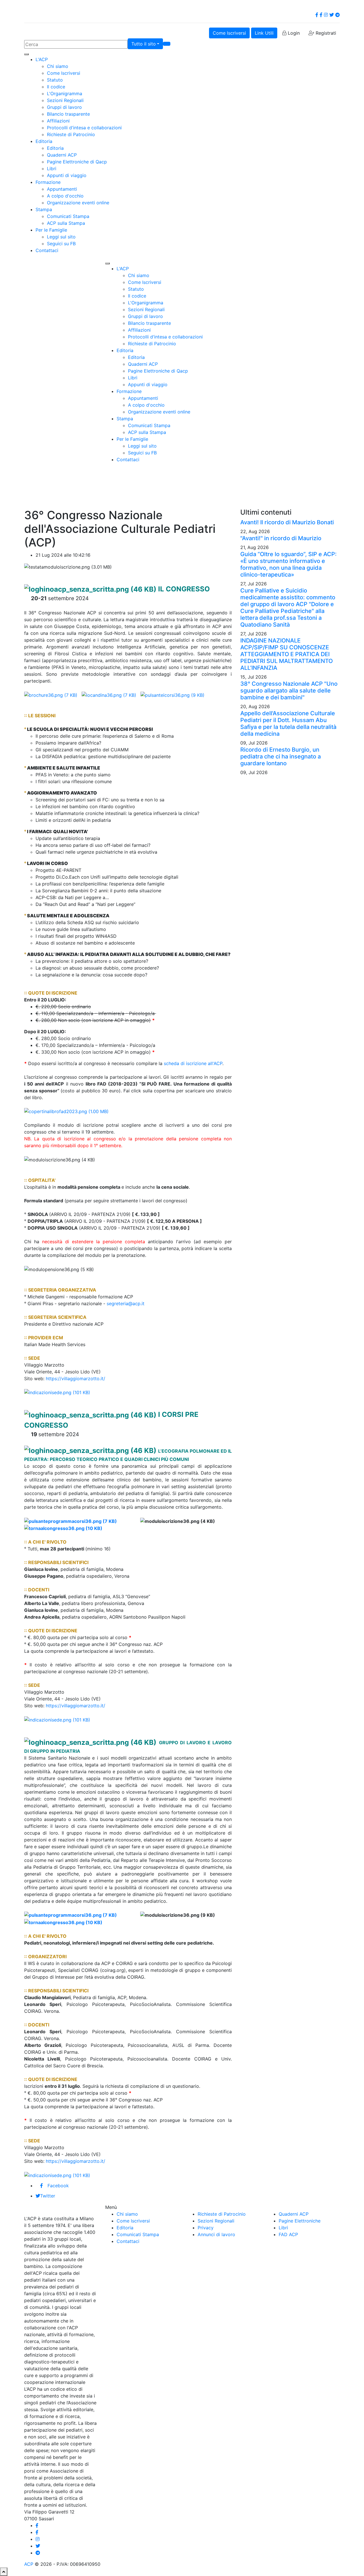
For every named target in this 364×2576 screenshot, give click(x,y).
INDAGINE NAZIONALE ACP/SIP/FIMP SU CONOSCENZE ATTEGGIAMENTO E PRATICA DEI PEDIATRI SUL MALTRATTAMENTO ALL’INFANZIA (287, 654)
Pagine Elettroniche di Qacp (77, 162)
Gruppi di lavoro (64, 107)
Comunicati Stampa (68, 216)
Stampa (44, 209)
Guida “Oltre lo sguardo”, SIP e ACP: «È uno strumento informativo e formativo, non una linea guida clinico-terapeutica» (288, 564)
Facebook (58, 2186)
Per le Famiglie (51, 230)
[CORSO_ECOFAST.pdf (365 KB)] (71, 1521)
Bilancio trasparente (68, 114)
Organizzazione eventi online (78, 203)
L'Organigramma (65, 93)
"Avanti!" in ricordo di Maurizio (281, 538)
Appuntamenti (62, 189)
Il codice (56, 87)
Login (293, 33)
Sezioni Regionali (65, 100)
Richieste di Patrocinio (71, 134)
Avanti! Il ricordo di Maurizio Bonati (287, 522)
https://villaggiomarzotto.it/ (76, 1379)
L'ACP (42, 59)
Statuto (55, 80)
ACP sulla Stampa (66, 223)
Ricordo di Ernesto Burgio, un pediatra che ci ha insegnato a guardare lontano (281, 756)
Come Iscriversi (229, 33)
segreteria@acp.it (126, 1303)
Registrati (325, 33)
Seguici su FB (61, 244)
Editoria (44, 141)
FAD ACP (288, 2234)
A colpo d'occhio (65, 196)
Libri (52, 169)
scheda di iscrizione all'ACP (193, 1063)
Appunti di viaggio (67, 175)
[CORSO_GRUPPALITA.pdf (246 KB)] (125, 1521)
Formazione (48, 182)
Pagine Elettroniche (300, 2221)
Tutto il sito (144, 44)
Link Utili (264, 33)
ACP (29, 2564)
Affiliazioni (58, 121)
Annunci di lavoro (216, 2234)
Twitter (48, 2196)
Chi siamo (58, 66)
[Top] (4, 2572)
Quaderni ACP (62, 155)
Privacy (206, 2228)
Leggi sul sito (61, 237)
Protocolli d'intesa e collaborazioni (84, 128)
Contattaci (47, 250)
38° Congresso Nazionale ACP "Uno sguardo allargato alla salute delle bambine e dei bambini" (289, 691)
